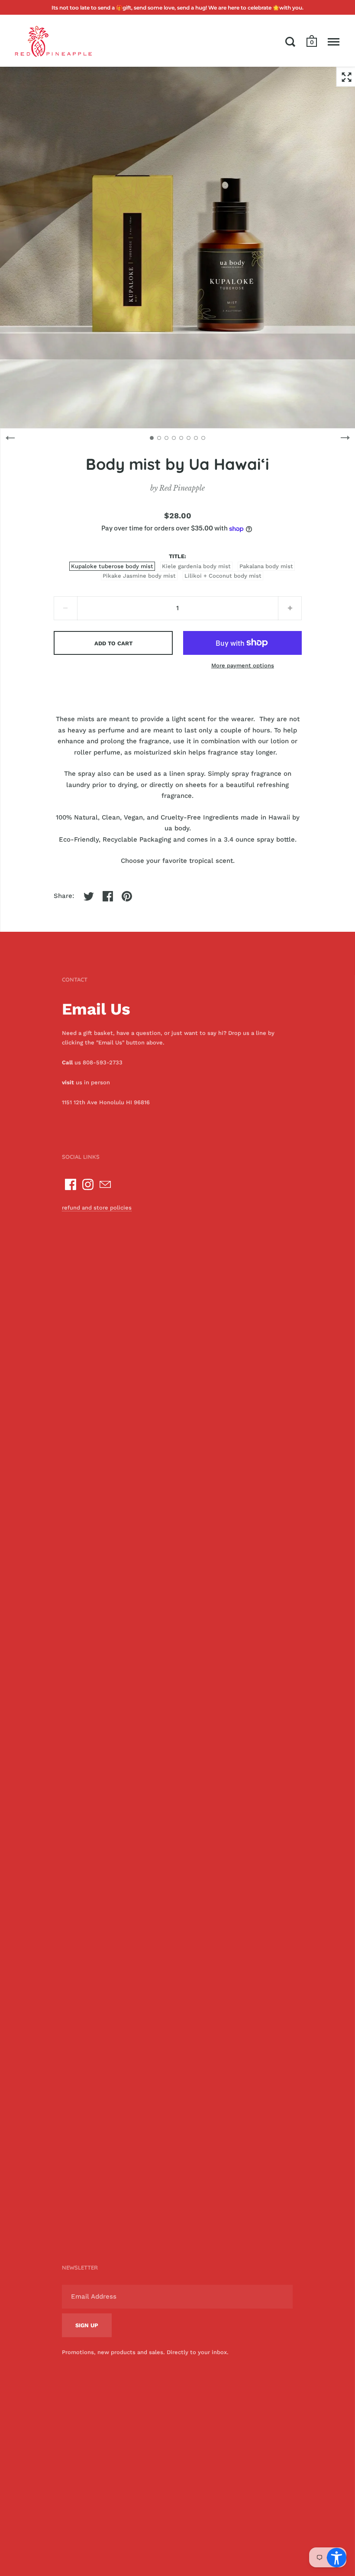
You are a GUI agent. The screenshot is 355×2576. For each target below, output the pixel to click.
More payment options (243, 665)
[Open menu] (334, 42)
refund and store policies (97, 1208)
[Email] (105, 1184)
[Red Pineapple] (53, 41)
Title (177, 556)
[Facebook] (71, 1184)
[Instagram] (88, 1184)
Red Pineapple (182, 488)
